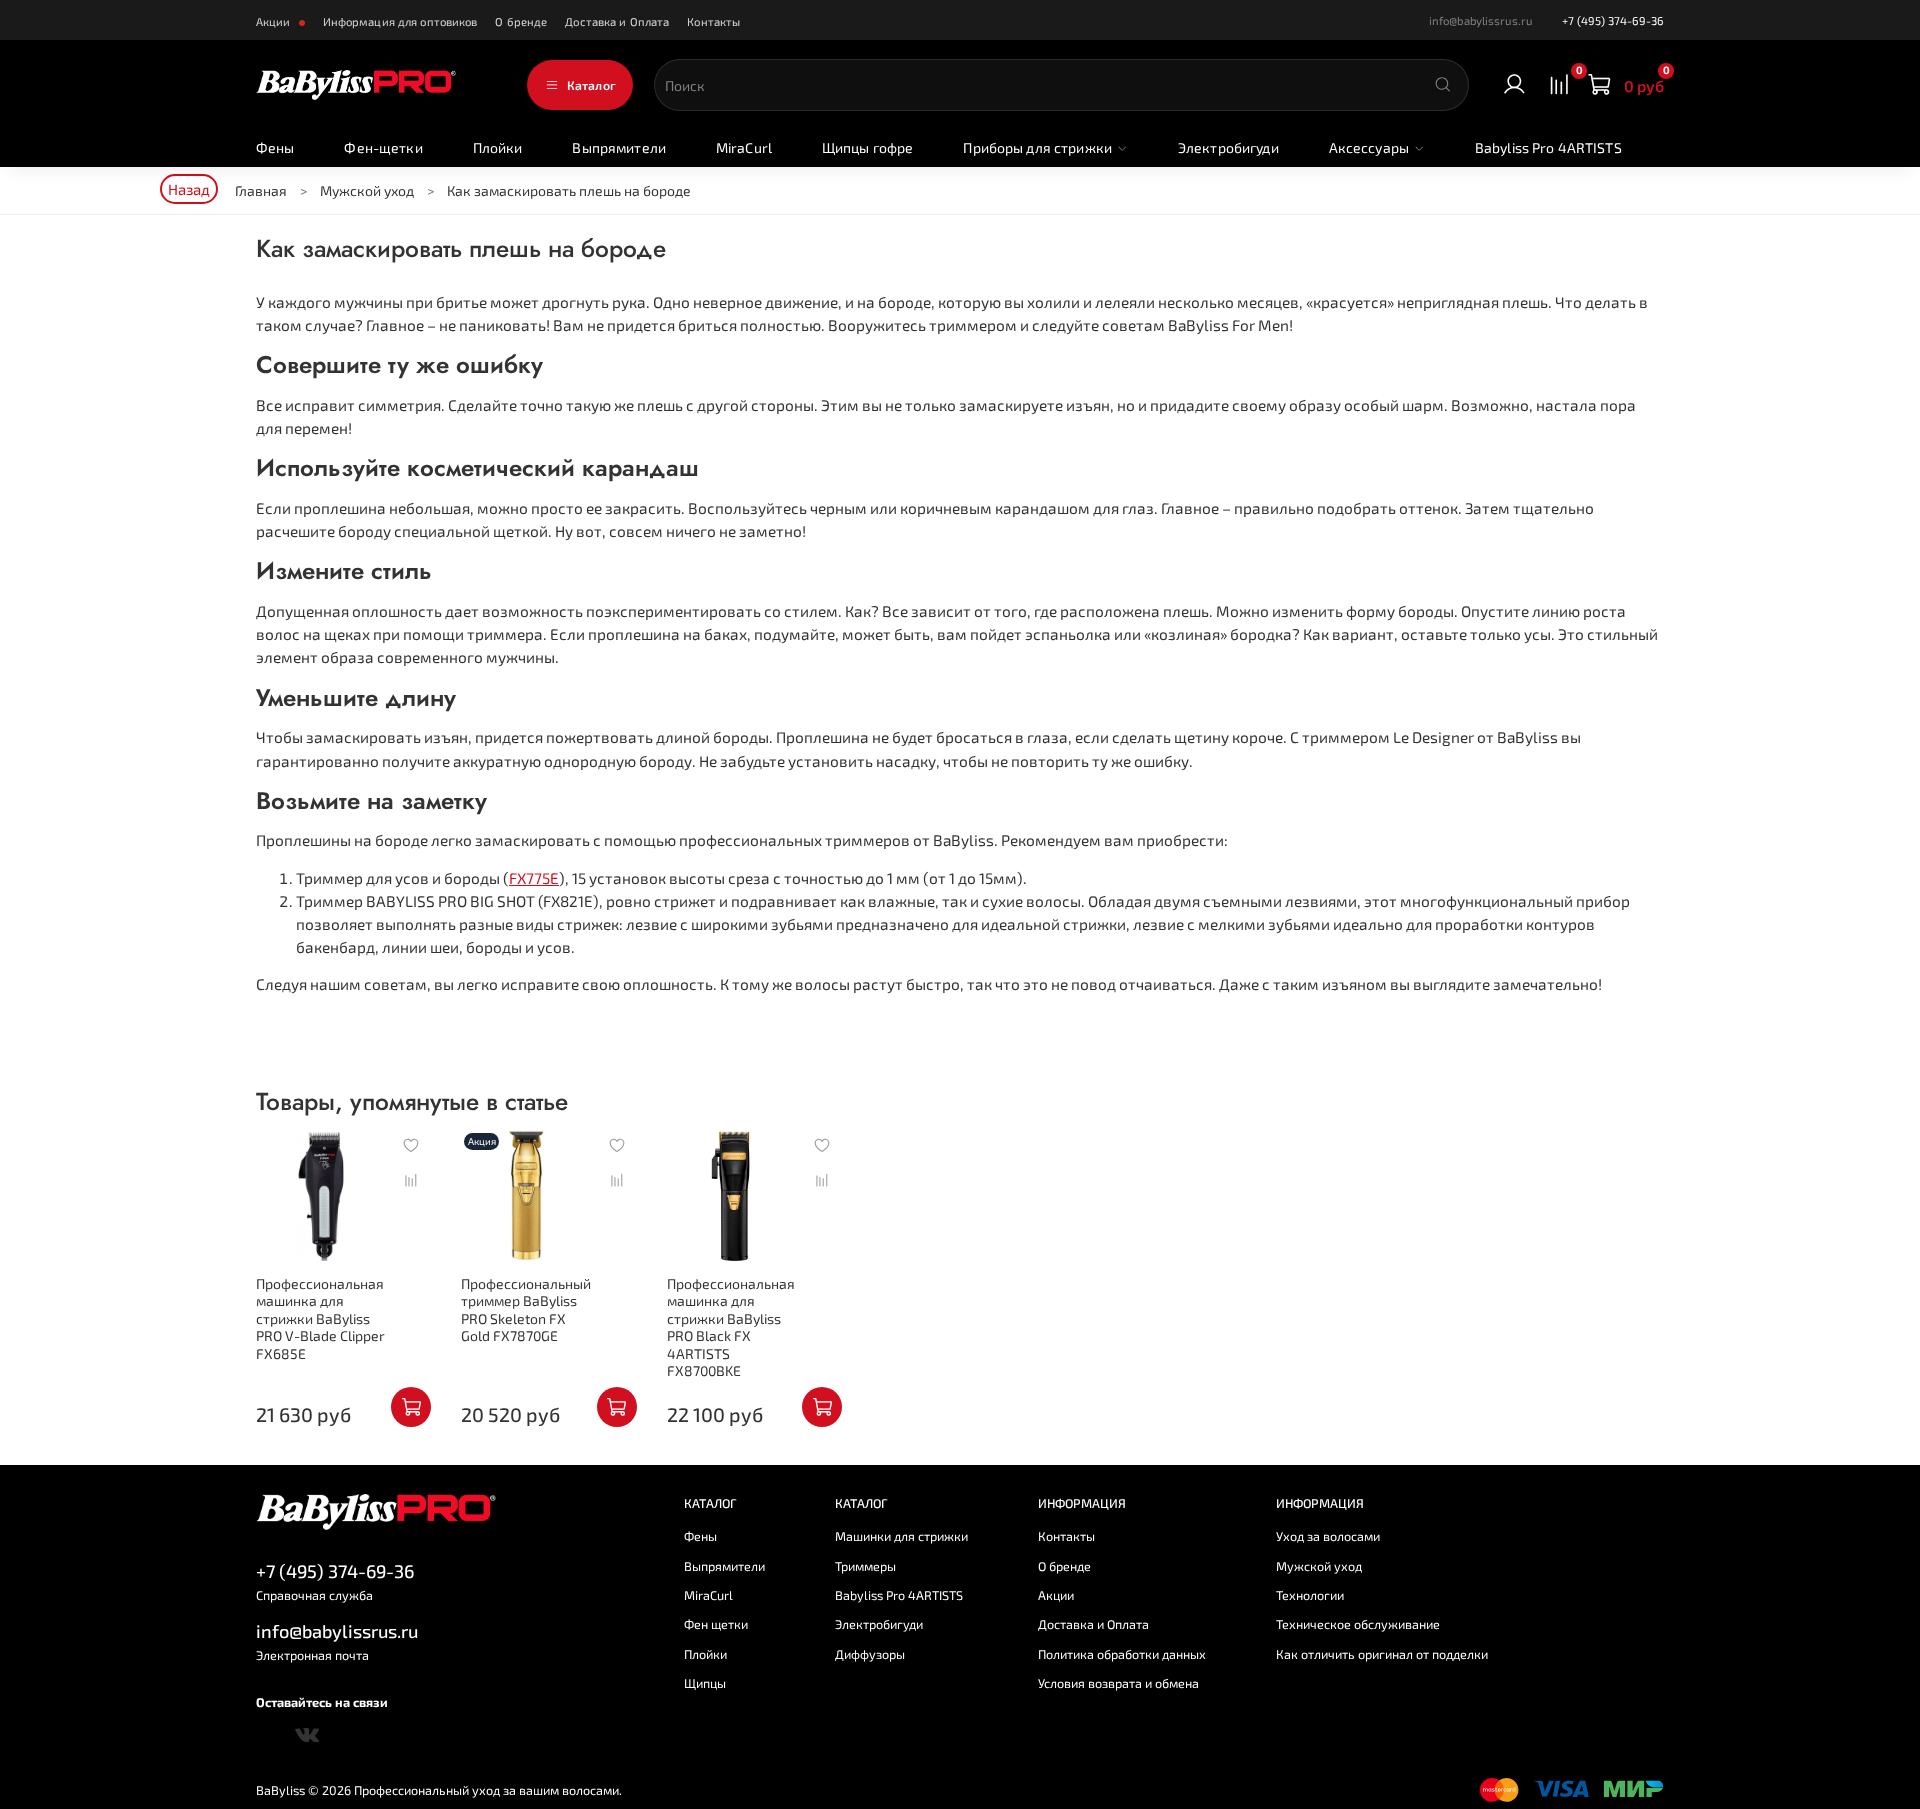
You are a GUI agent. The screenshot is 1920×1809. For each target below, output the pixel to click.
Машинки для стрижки (901, 1536)
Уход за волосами (1328, 1536)
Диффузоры (870, 1654)
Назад (189, 189)
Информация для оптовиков (400, 21)
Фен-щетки (383, 147)
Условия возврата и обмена (1118, 1683)
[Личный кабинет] (1514, 85)
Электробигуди (1228, 147)
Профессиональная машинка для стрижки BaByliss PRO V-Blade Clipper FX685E (320, 1318)
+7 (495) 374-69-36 (1613, 20)
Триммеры (865, 1566)
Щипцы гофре (868, 147)
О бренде (521, 21)
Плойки (498, 147)
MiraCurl (744, 147)
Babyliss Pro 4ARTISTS (1548, 147)
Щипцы (705, 1683)
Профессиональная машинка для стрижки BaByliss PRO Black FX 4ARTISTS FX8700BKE (731, 1327)
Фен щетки (716, 1624)
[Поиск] (1443, 85)
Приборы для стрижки (1037, 147)
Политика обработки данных (1122, 1654)
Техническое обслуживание (1358, 1624)
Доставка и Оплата (617, 21)
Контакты (713, 21)
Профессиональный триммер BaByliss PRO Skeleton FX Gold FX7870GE (526, 1310)
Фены (275, 147)
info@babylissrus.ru (337, 1631)
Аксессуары (1369, 147)
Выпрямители (619, 147)
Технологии (1310, 1595)
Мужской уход (1319, 1566)
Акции (275, 21)
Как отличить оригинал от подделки (1382, 1654)
